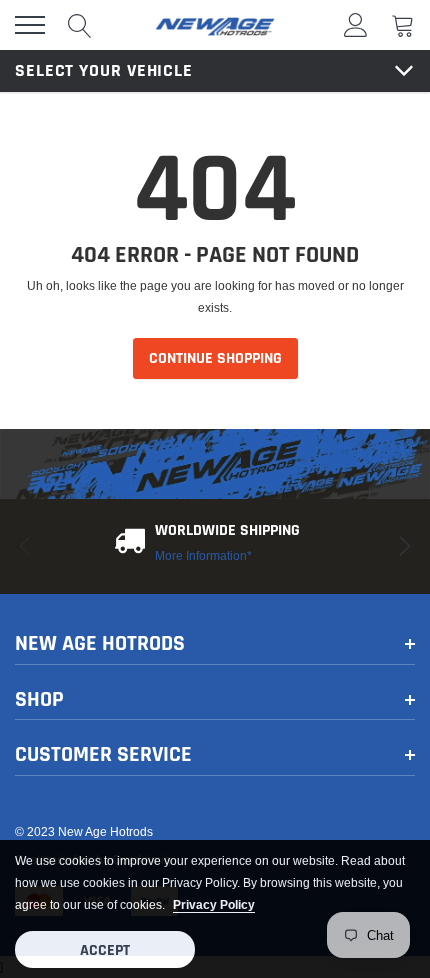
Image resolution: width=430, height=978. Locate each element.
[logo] (215, 25)
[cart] (403, 24)
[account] (356, 24)
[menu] (30, 25)
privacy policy (214, 904)
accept (105, 950)
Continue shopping (215, 358)
